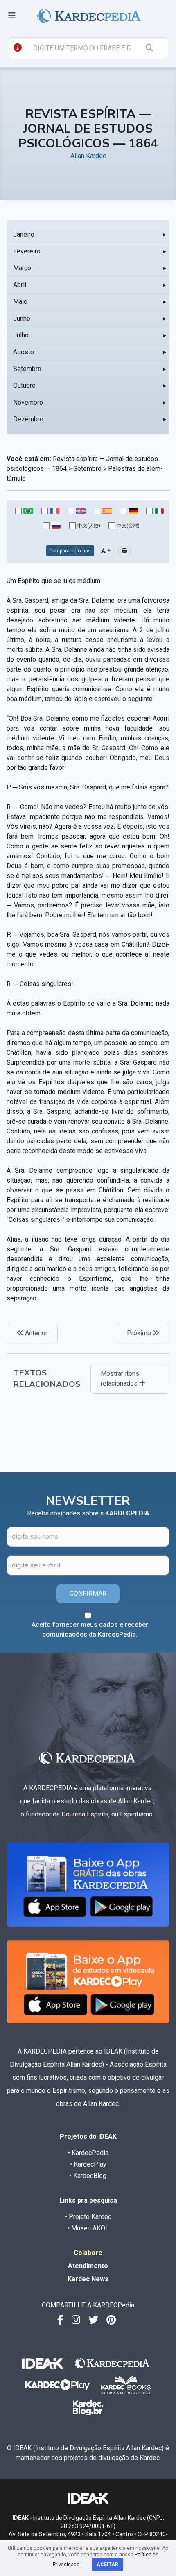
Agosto (24, 352)
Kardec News (88, 2279)
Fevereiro (27, 251)
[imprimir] (124, 551)
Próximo (140, 1333)
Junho (22, 318)
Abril (20, 285)
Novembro (28, 402)
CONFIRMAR (88, 1593)
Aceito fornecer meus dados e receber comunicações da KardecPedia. (90, 1630)
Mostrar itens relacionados (120, 1378)
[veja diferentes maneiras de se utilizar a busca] (18, 47)
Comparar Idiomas (70, 551)
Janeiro (24, 234)
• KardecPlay (88, 2164)
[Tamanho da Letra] (106, 551)
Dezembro (28, 419)
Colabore (88, 2253)
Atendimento (88, 2266)
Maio (20, 302)
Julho (21, 335)
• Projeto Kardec (88, 2217)
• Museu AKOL (88, 2228)
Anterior (35, 1333)
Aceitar (107, 2565)
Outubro (24, 386)
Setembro (27, 369)
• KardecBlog (88, 2176)
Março (22, 268)
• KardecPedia (88, 2153)
